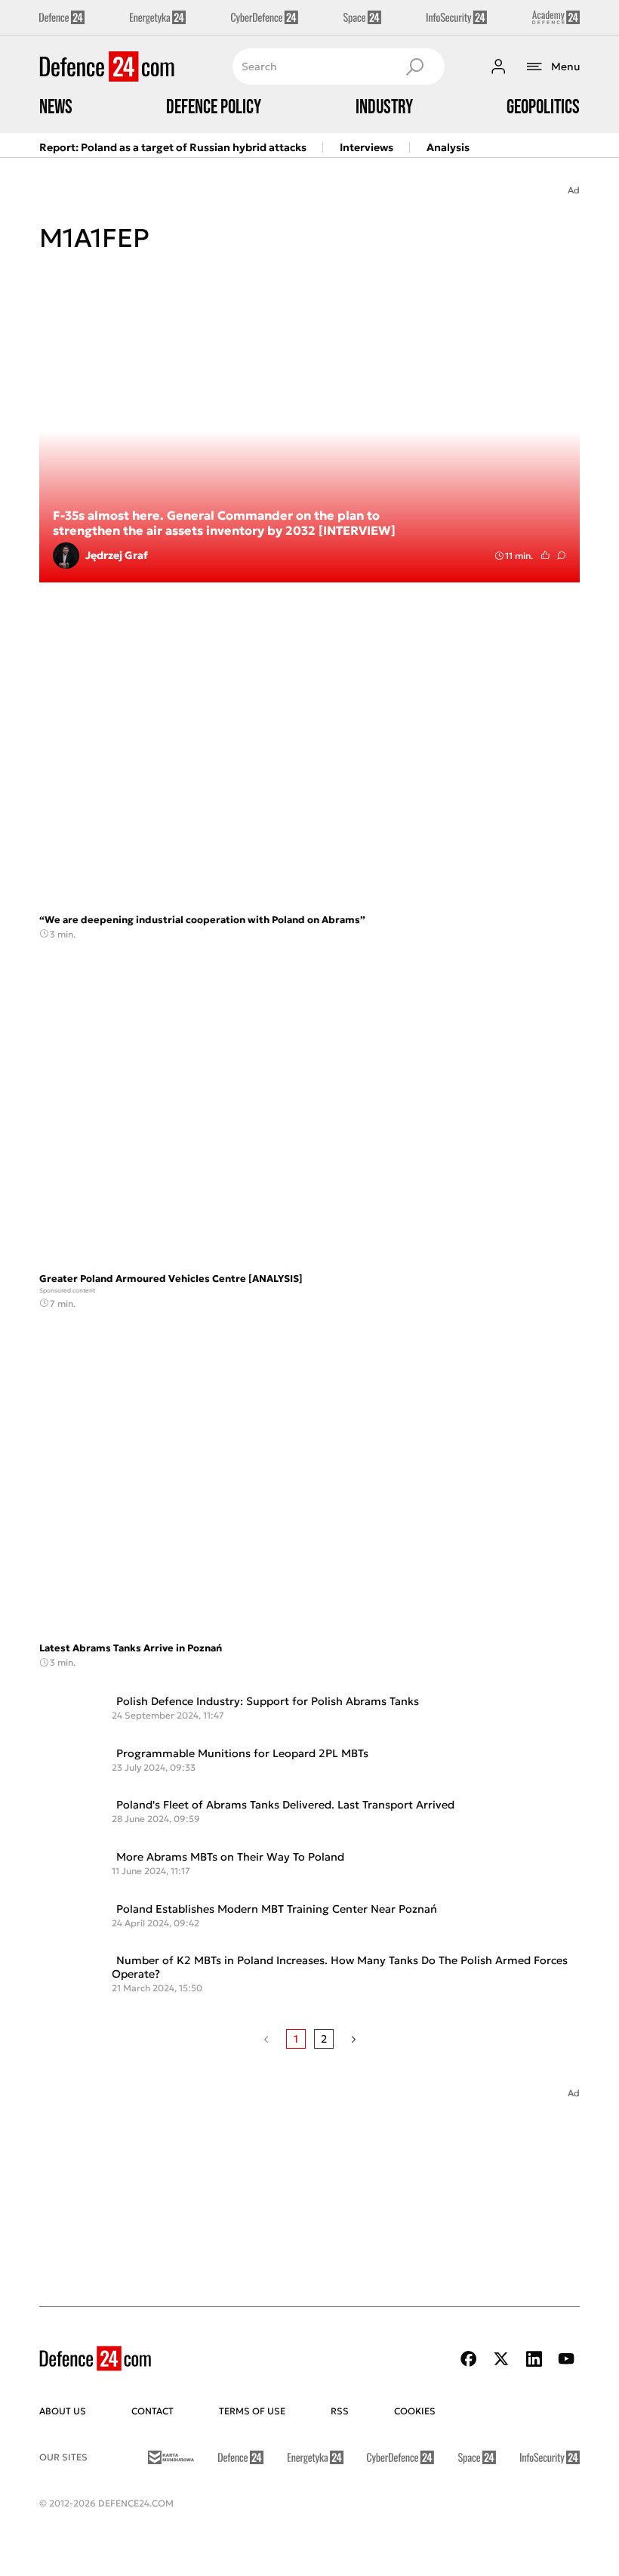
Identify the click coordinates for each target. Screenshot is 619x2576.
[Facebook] (469, 2359)
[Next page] (354, 2039)
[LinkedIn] (534, 2359)
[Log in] (498, 66)
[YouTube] (566, 2359)
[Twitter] (501, 2359)
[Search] (414, 66)
